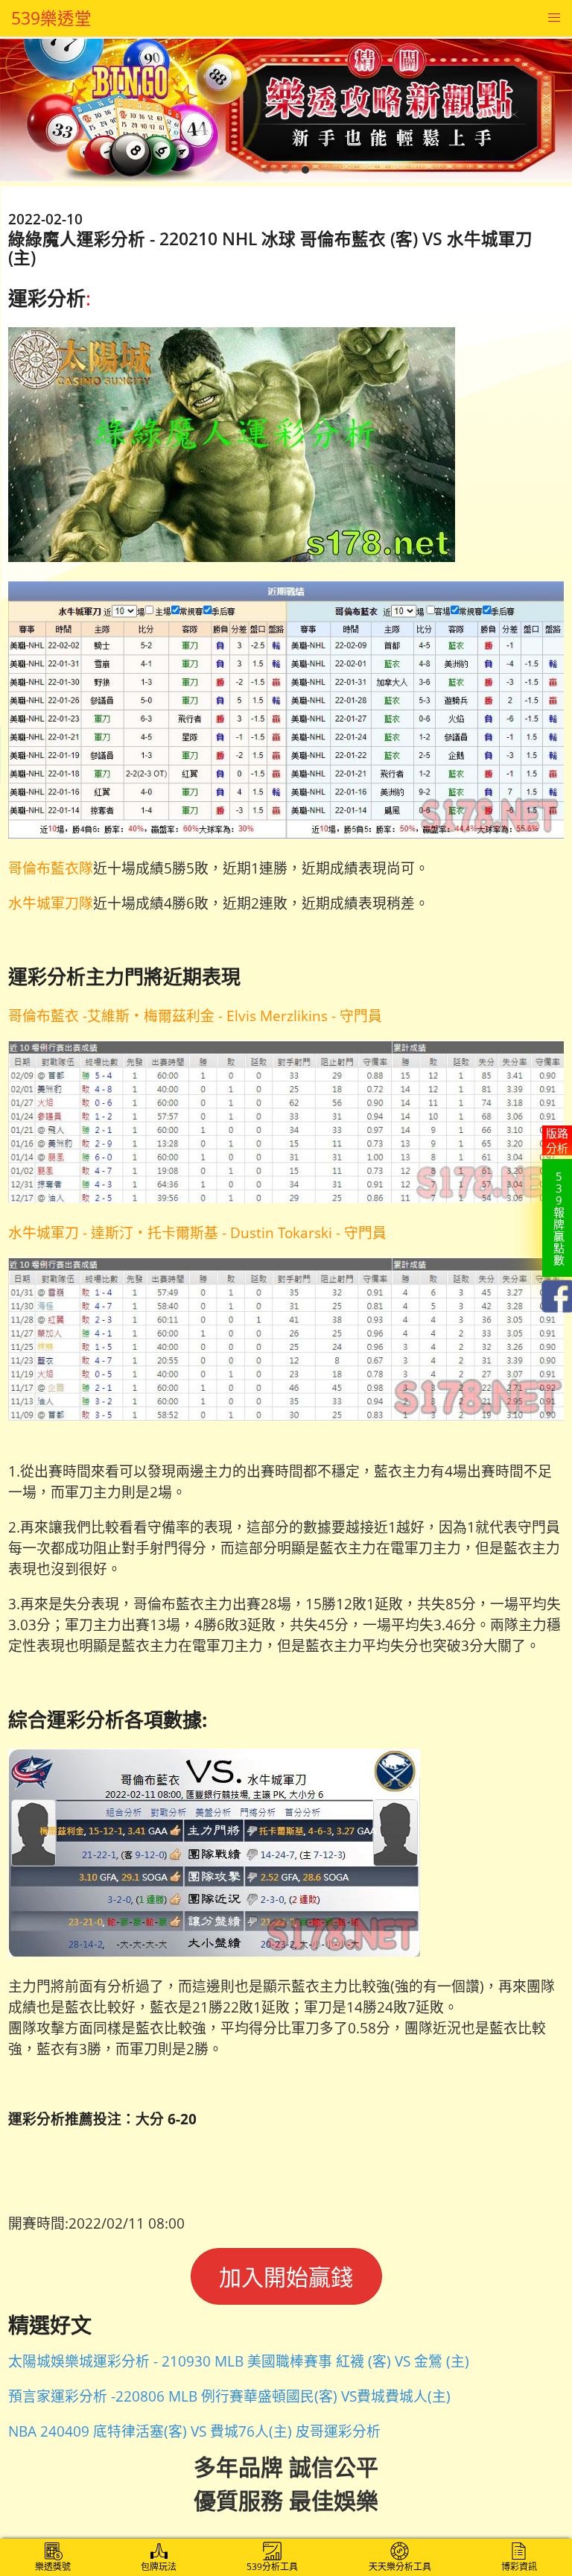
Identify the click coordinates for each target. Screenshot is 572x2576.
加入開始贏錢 (286, 2277)
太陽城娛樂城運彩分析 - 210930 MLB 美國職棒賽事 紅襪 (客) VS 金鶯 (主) (239, 2361)
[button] (554, 18)
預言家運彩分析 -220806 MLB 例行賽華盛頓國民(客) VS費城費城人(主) (229, 2396)
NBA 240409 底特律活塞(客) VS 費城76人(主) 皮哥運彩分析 (194, 2431)
